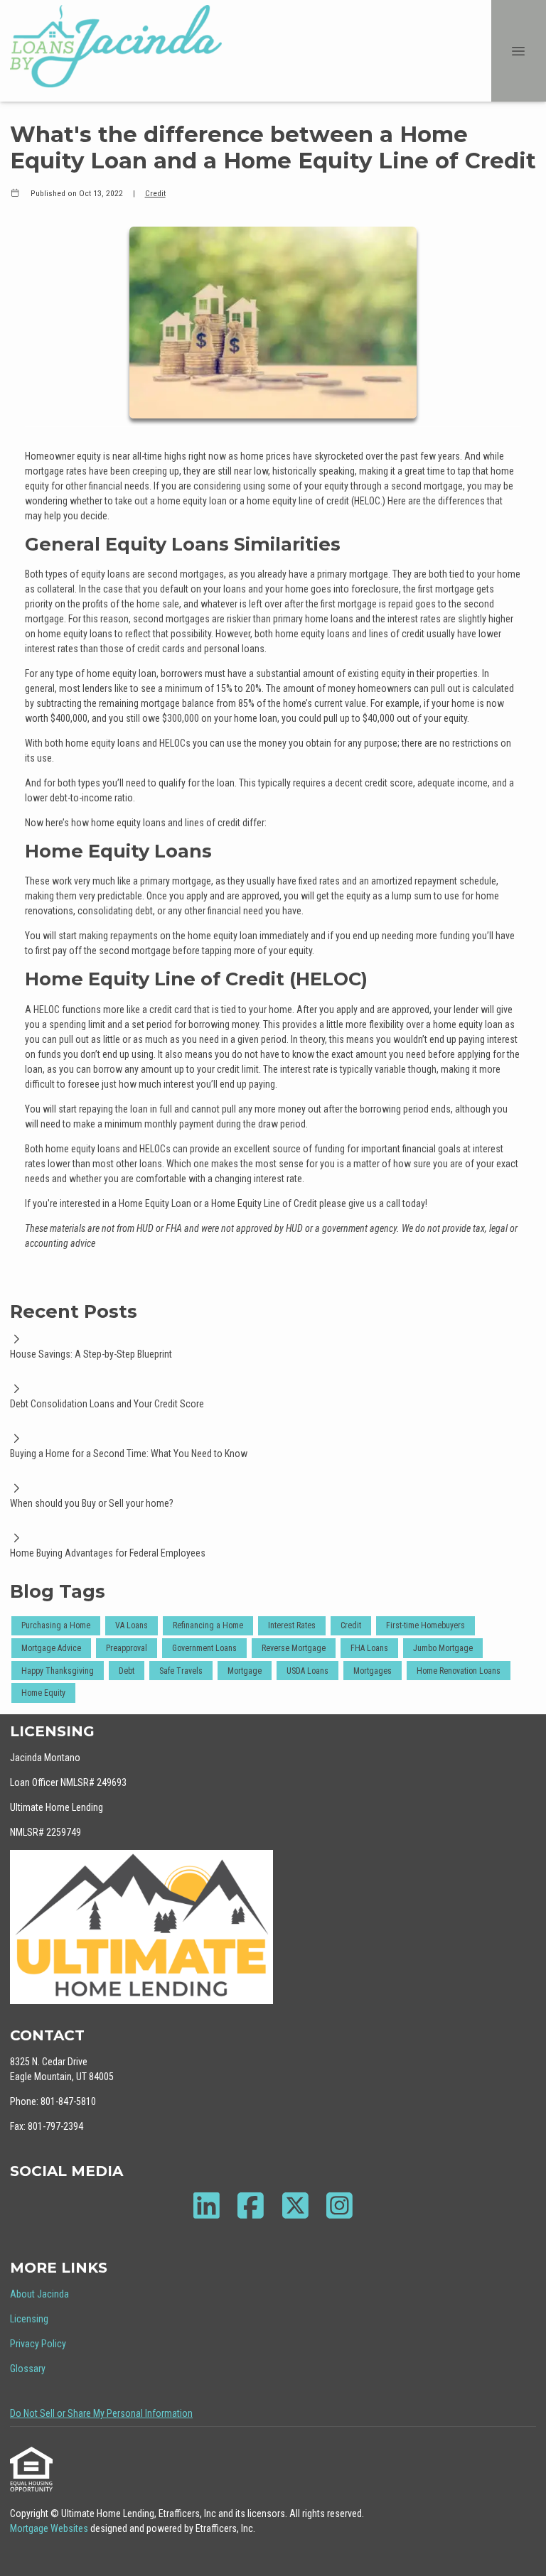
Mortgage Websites (50, 2528)
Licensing (29, 2319)
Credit (155, 193)
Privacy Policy (38, 2344)
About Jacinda (39, 2294)
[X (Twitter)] (295, 2206)
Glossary (28, 2369)
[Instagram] (340, 2206)
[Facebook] (251, 2206)
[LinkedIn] (207, 2206)
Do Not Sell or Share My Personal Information (101, 2413)
